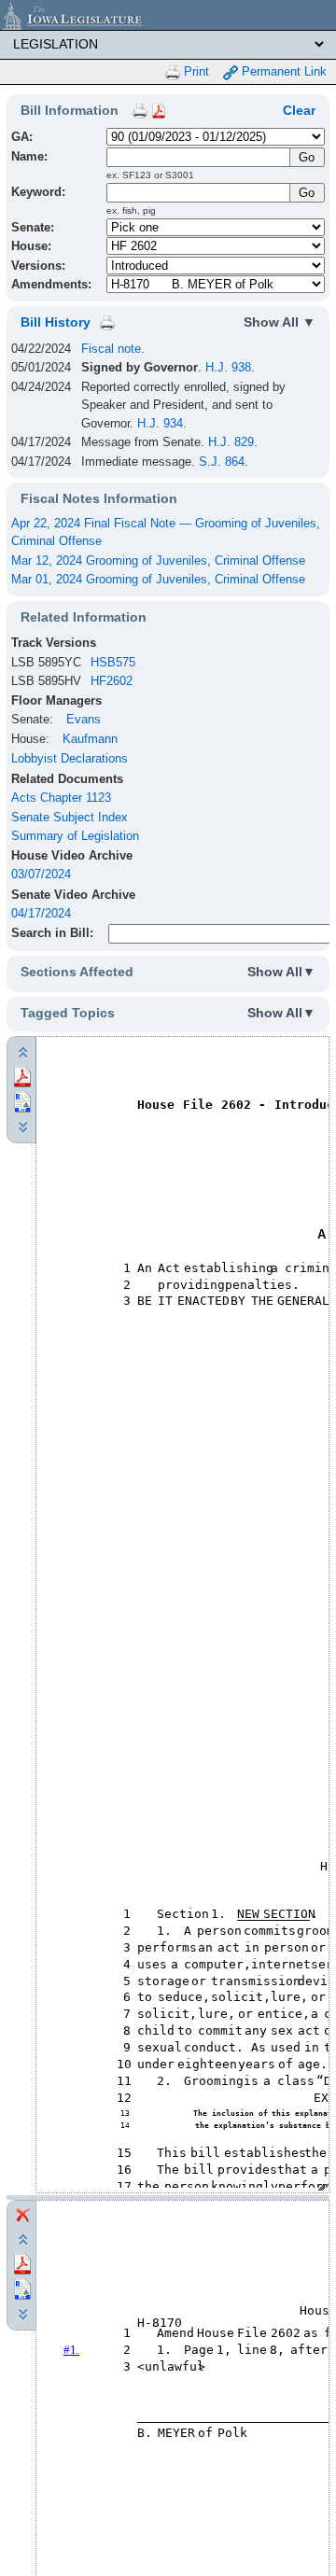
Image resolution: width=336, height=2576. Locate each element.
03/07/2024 (41, 874)
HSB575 (113, 662)
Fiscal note (111, 349)
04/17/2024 (41, 913)
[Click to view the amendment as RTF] (22, 2288)
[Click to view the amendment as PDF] (22, 2263)
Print (195, 71)
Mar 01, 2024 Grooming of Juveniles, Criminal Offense (158, 579)
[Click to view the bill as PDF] (22, 1077)
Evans (84, 719)
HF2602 (112, 681)
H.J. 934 (160, 423)
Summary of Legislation (75, 836)
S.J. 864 (222, 462)
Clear (299, 110)
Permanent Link (282, 71)
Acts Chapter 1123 (61, 798)
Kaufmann (90, 739)
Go (307, 193)
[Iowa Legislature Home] (168, 15)
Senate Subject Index (70, 817)
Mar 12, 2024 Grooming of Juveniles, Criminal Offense (158, 560)
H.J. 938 (228, 367)
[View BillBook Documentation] (159, 110)
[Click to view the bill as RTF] (22, 1102)
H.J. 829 (231, 442)
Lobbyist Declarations (70, 758)
